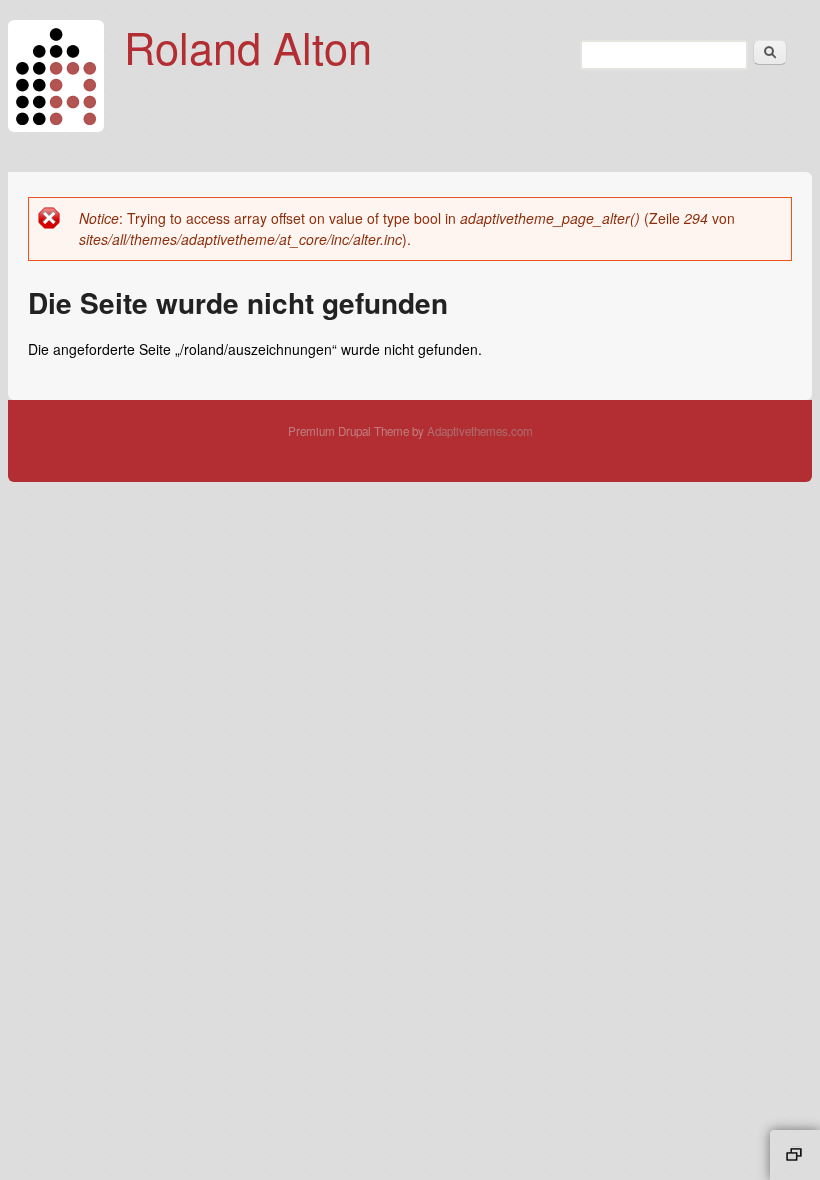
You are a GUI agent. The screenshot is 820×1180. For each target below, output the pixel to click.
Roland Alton (248, 46)
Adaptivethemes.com (480, 431)
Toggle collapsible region (795, 1155)
